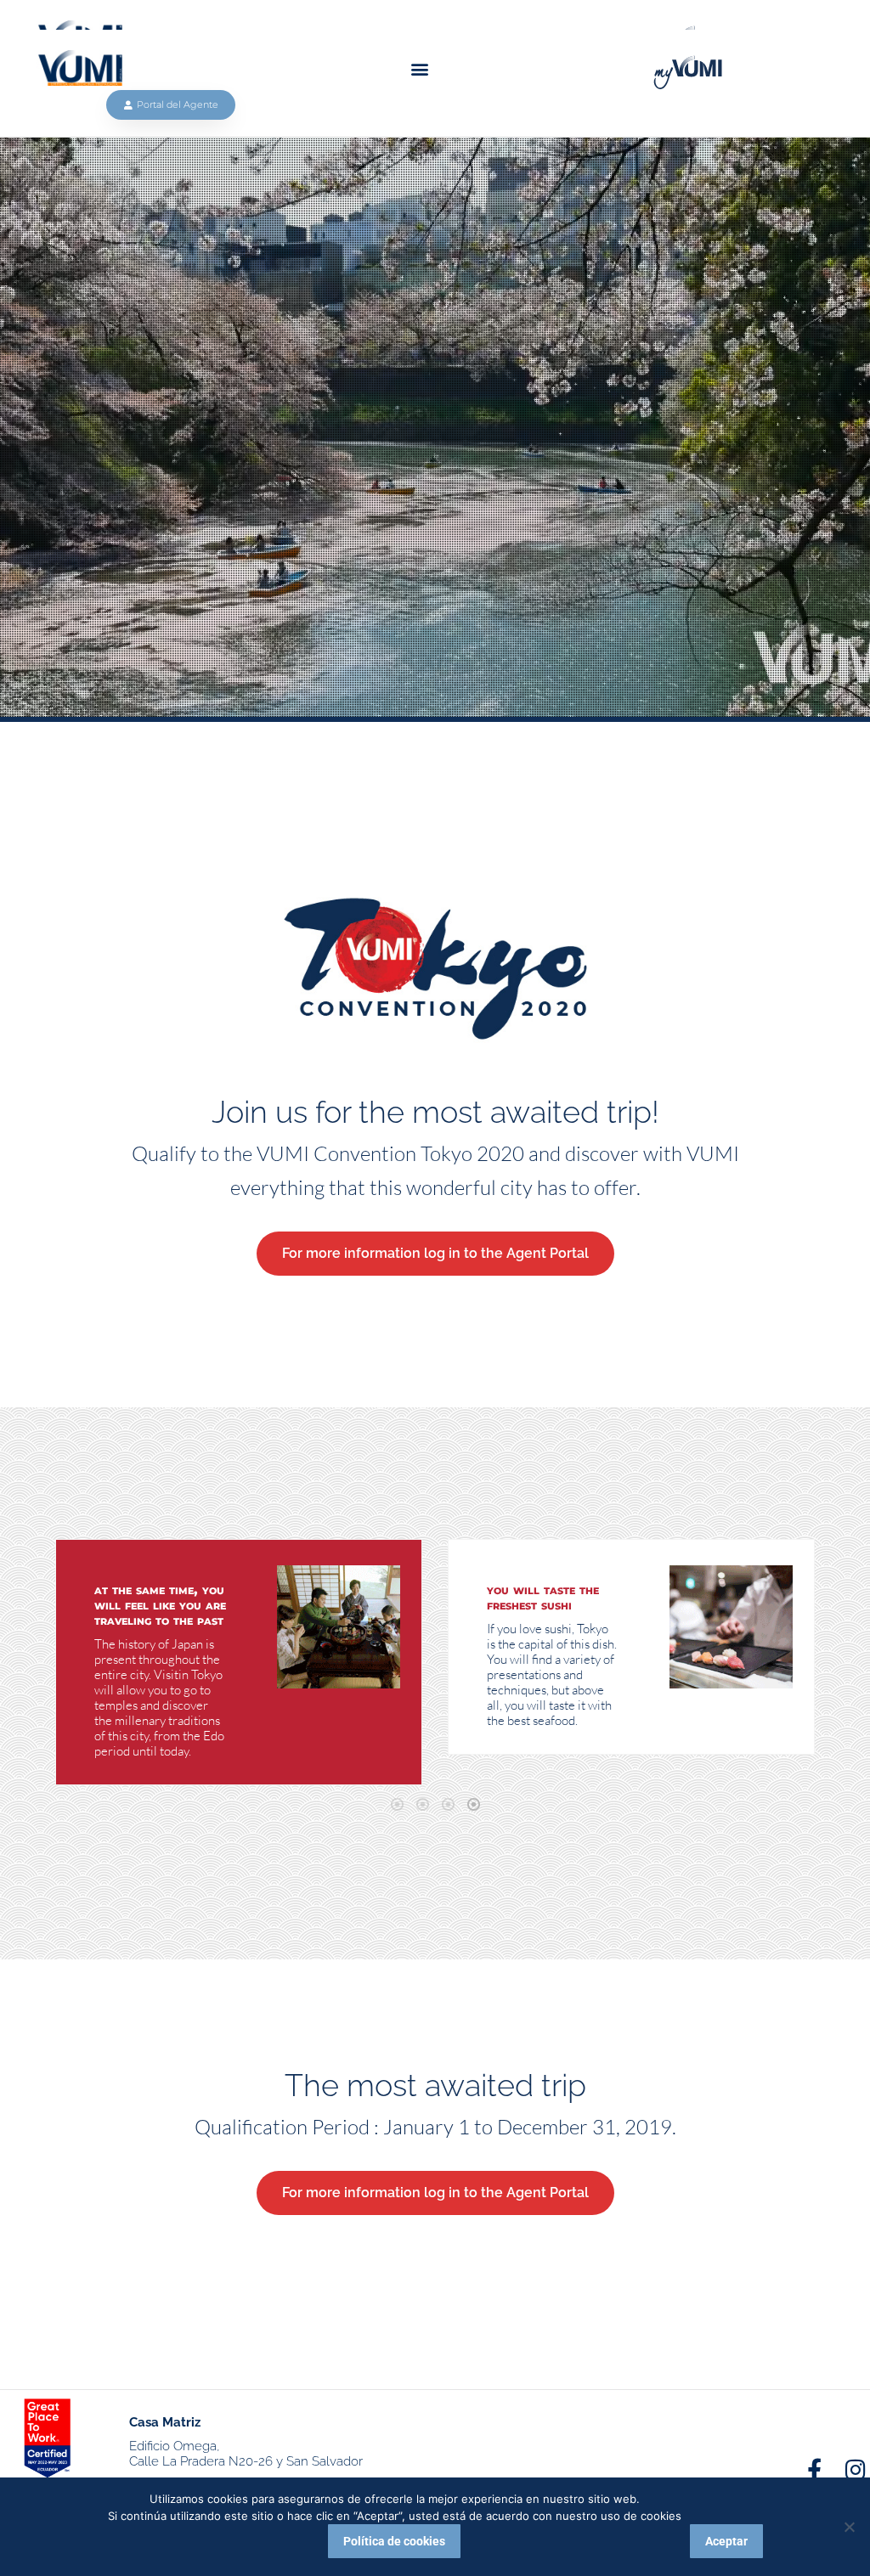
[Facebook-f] (814, 2469)
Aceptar (726, 2541)
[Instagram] (856, 2469)
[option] (239, 1662)
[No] (849, 2527)
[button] (420, 68)
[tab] (397, 1802)
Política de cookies (394, 2541)
